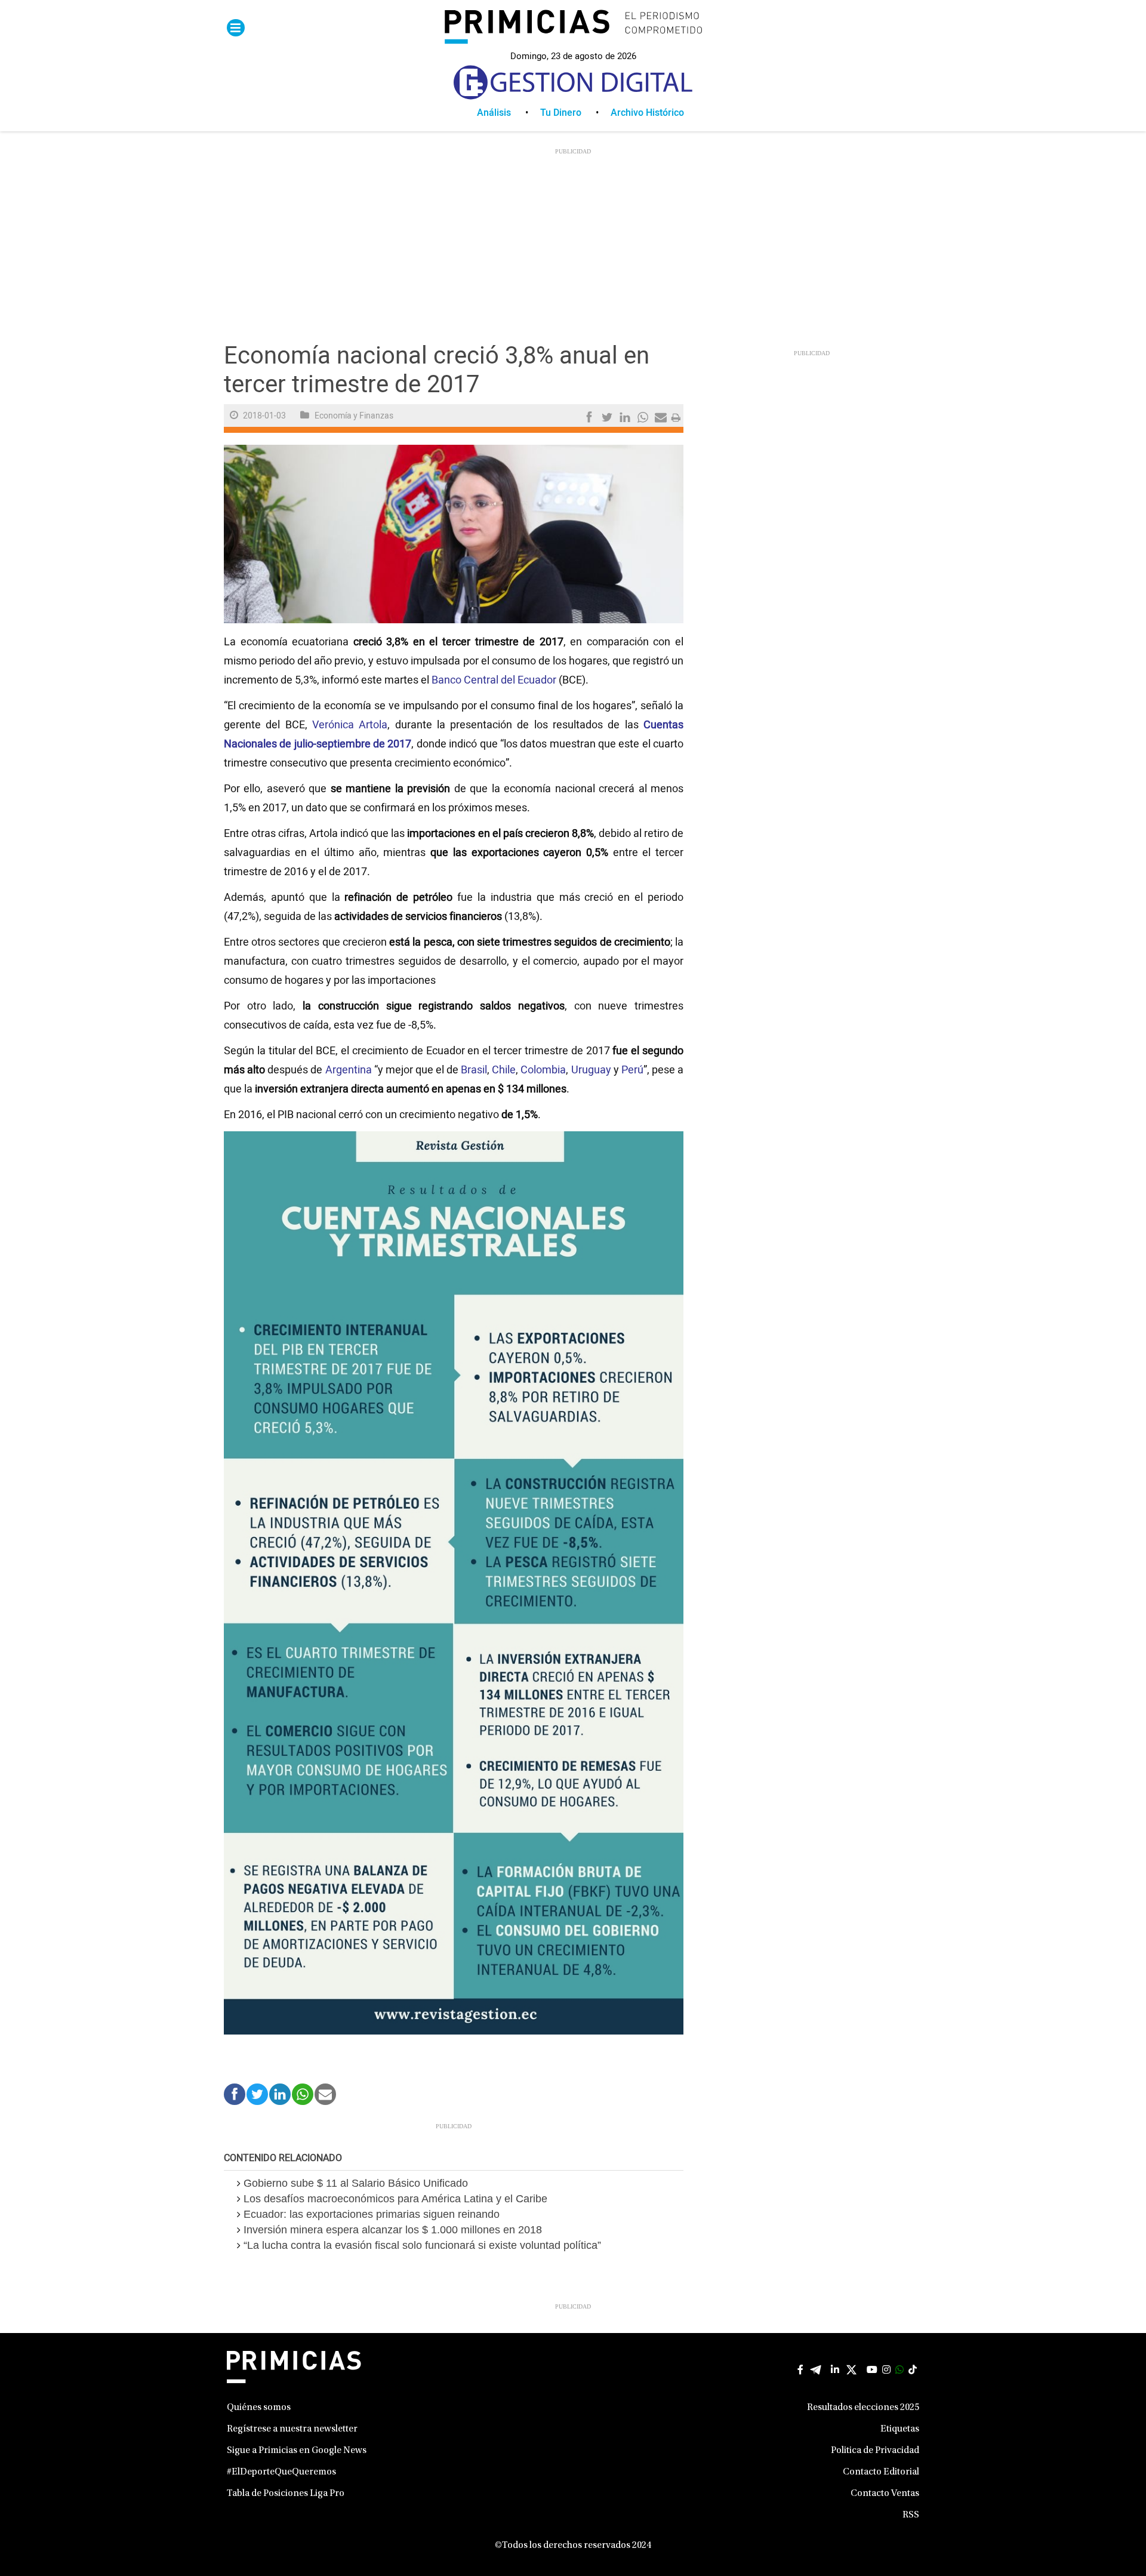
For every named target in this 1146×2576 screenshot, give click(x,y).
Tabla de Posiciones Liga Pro (286, 2494)
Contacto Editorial (881, 2472)
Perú (632, 1070)
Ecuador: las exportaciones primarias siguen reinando (372, 2214)
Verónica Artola (350, 725)
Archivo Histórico (647, 113)
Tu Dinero (561, 113)
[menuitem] (509, 113)
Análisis (494, 113)
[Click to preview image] (454, 534)
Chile (504, 1070)
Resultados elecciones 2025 (863, 2408)
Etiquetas (900, 2429)
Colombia (543, 1070)
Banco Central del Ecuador (494, 680)
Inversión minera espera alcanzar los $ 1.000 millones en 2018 (393, 2230)
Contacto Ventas (885, 2494)
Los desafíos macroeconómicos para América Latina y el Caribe (395, 2199)
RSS (911, 2515)
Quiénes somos (259, 2408)
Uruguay (591, 1070)
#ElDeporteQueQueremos (281, 2472)
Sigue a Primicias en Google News (297, 2451)
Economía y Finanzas (354, 416)
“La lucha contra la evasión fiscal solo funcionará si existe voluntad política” (422, 2245)
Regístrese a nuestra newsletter (292, 2429)
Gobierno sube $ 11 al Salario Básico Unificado (356, 2183)
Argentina (349, 1070)
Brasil (474, 1070)
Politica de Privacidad (875, 2451)
